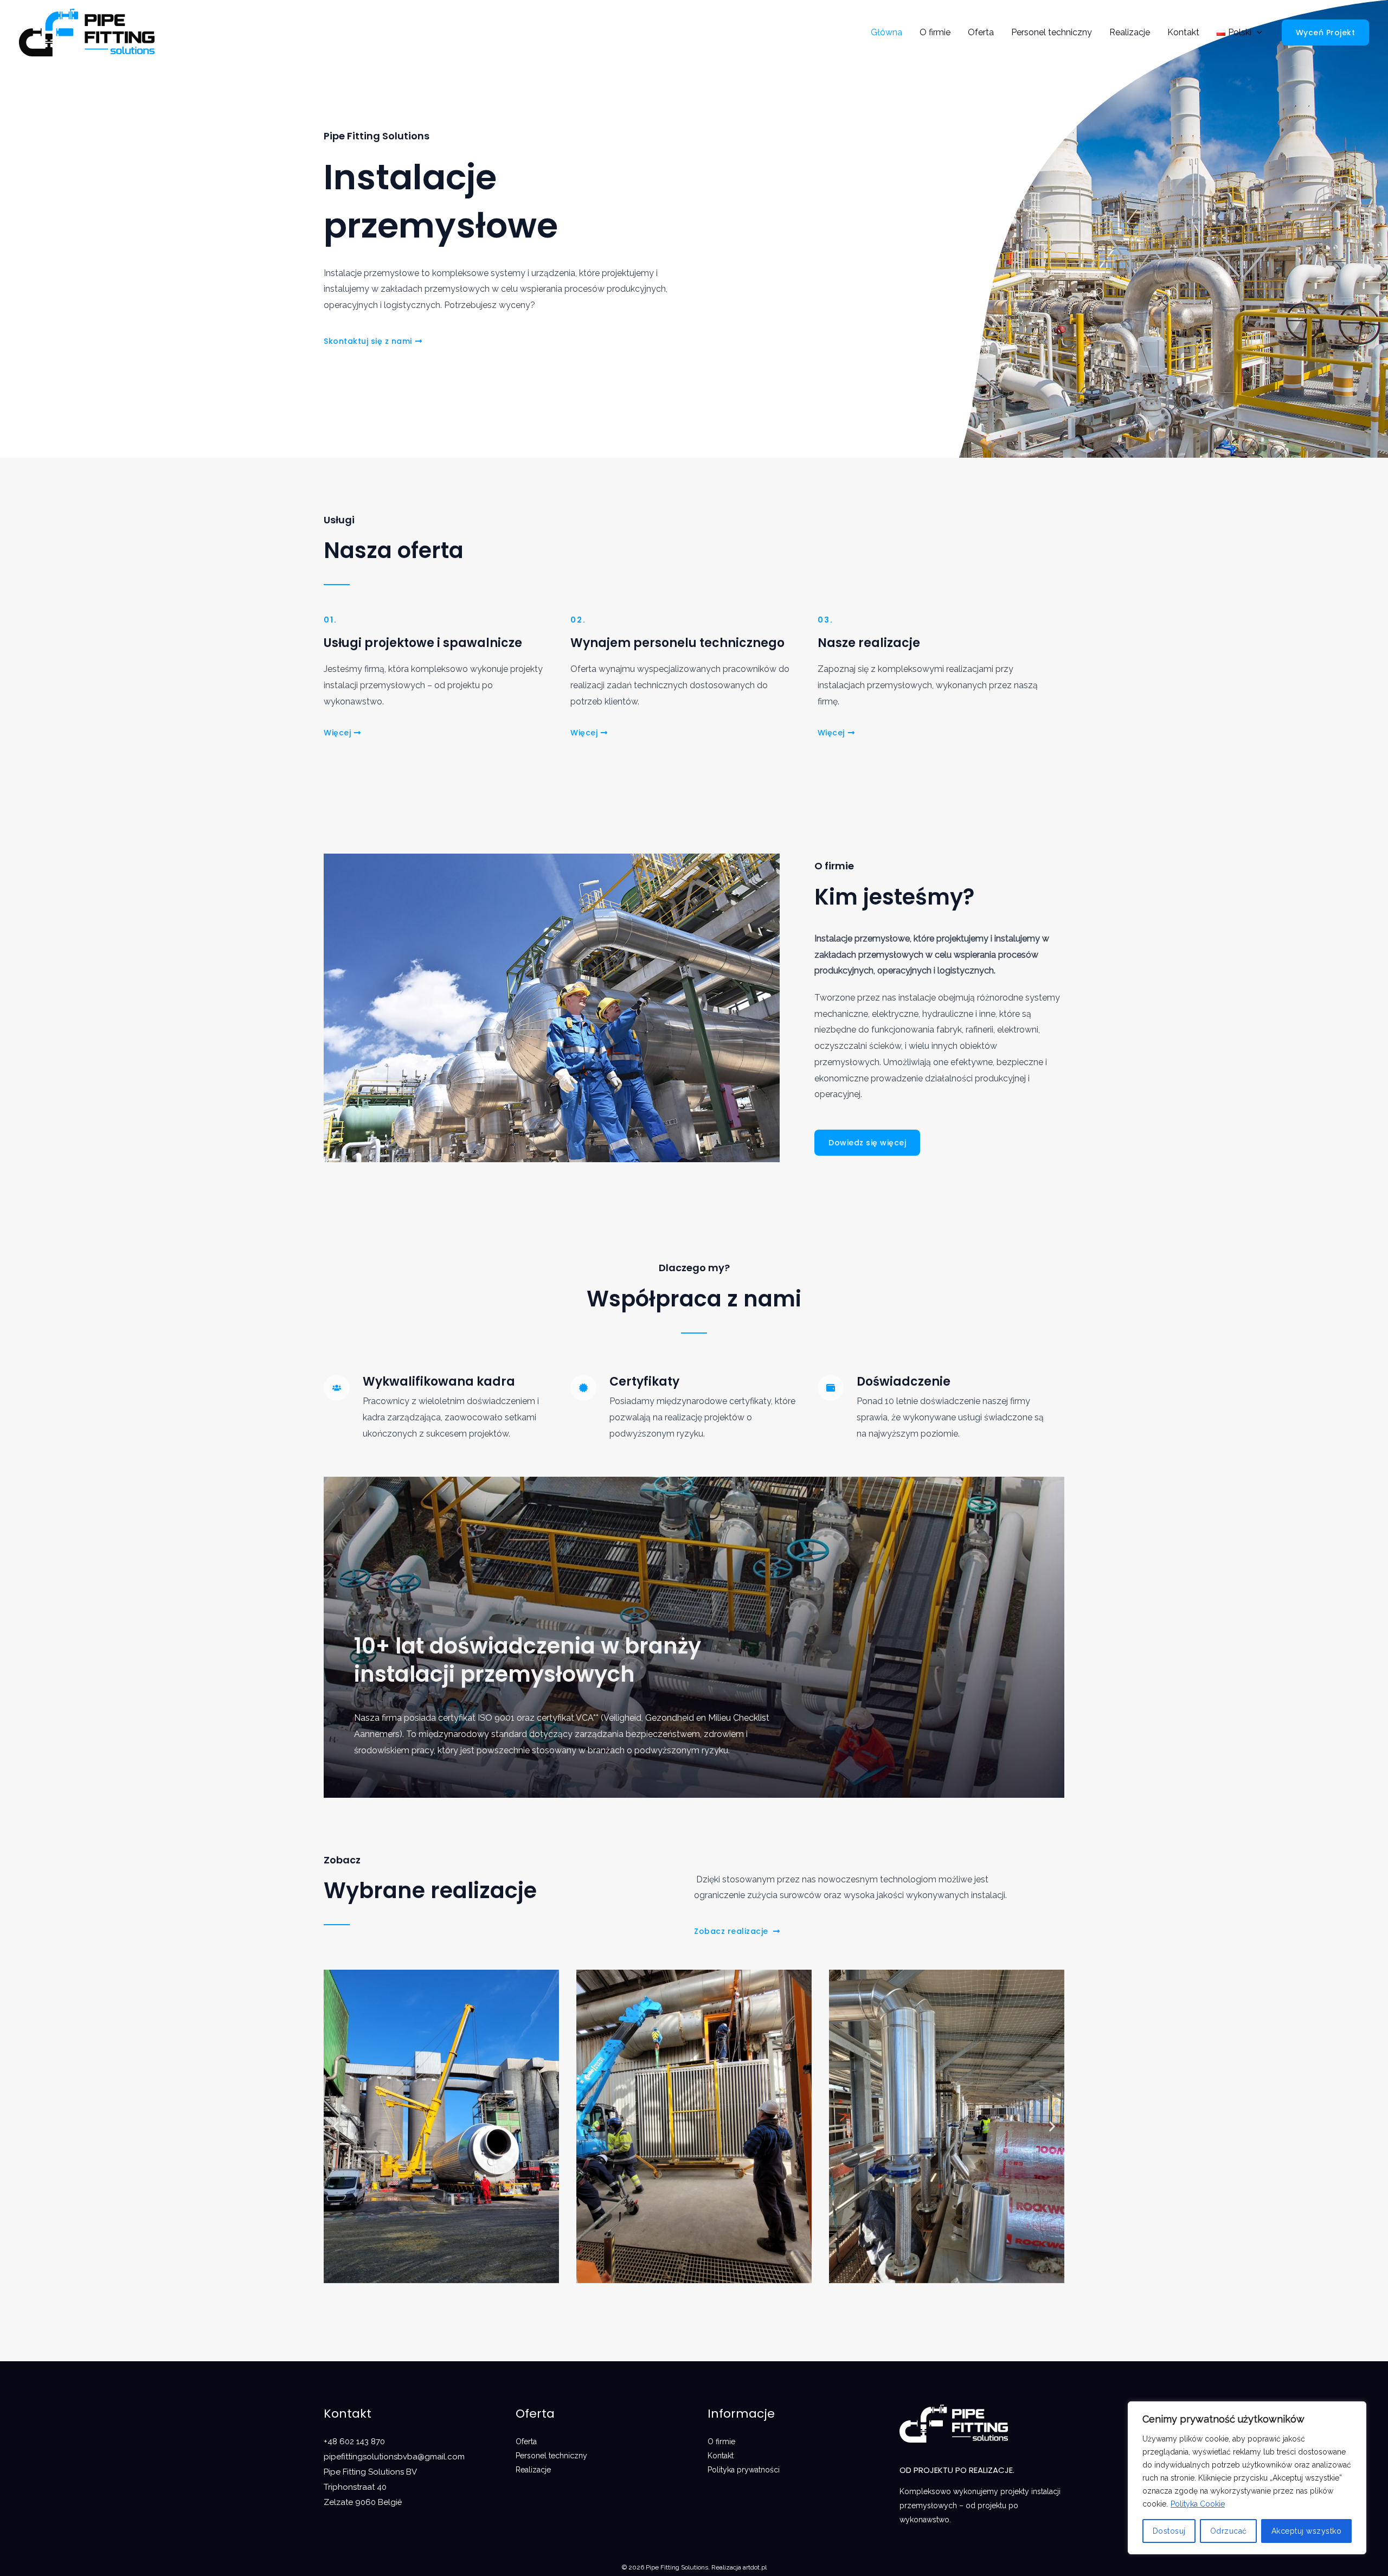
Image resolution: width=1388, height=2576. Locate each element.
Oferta (981, 32)
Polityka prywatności (744, 2470)
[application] (1257, 32)
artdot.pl (755, 2567)
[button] (336, 2126)
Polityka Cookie (1198, 2504)
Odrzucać (1229, 2531)
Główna (886, 32)
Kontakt (1183, 32)
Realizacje (1130, 32)
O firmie (935, 32)
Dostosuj (1169, 2531)
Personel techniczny (1052, 32)
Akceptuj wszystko (1307, 2531)
